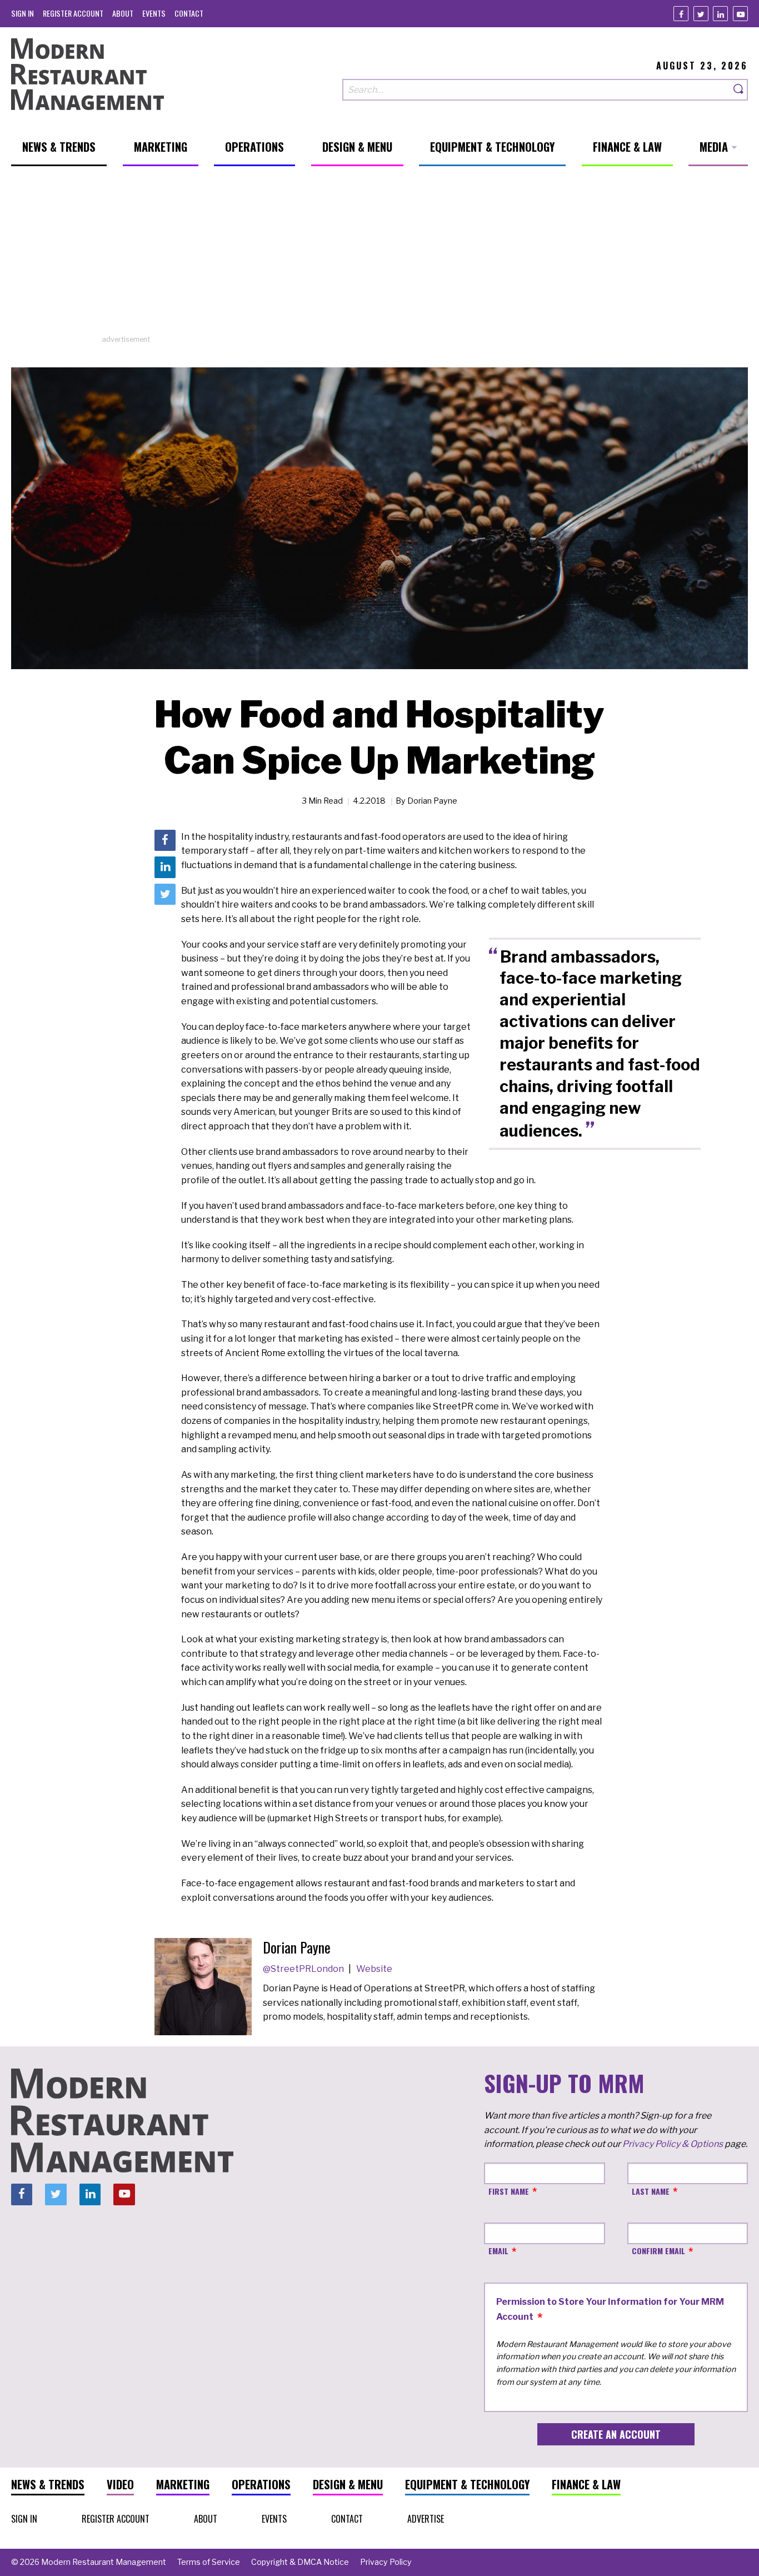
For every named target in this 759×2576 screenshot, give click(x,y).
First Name (509, 2191)
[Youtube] (740, 14)
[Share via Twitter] (165, 894)
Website (374, 1969)
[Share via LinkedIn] (165, 867)
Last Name (651, 2191)
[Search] (739, 90)
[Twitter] (701, 14)
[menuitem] (23, 13)
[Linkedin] (720, 14)
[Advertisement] (379, 256)
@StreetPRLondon (304, 1969)
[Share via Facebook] (165, 840)
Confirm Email (658, 2251)
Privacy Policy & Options (673, 2144)
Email (498, 2251)
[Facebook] (681, 14)
